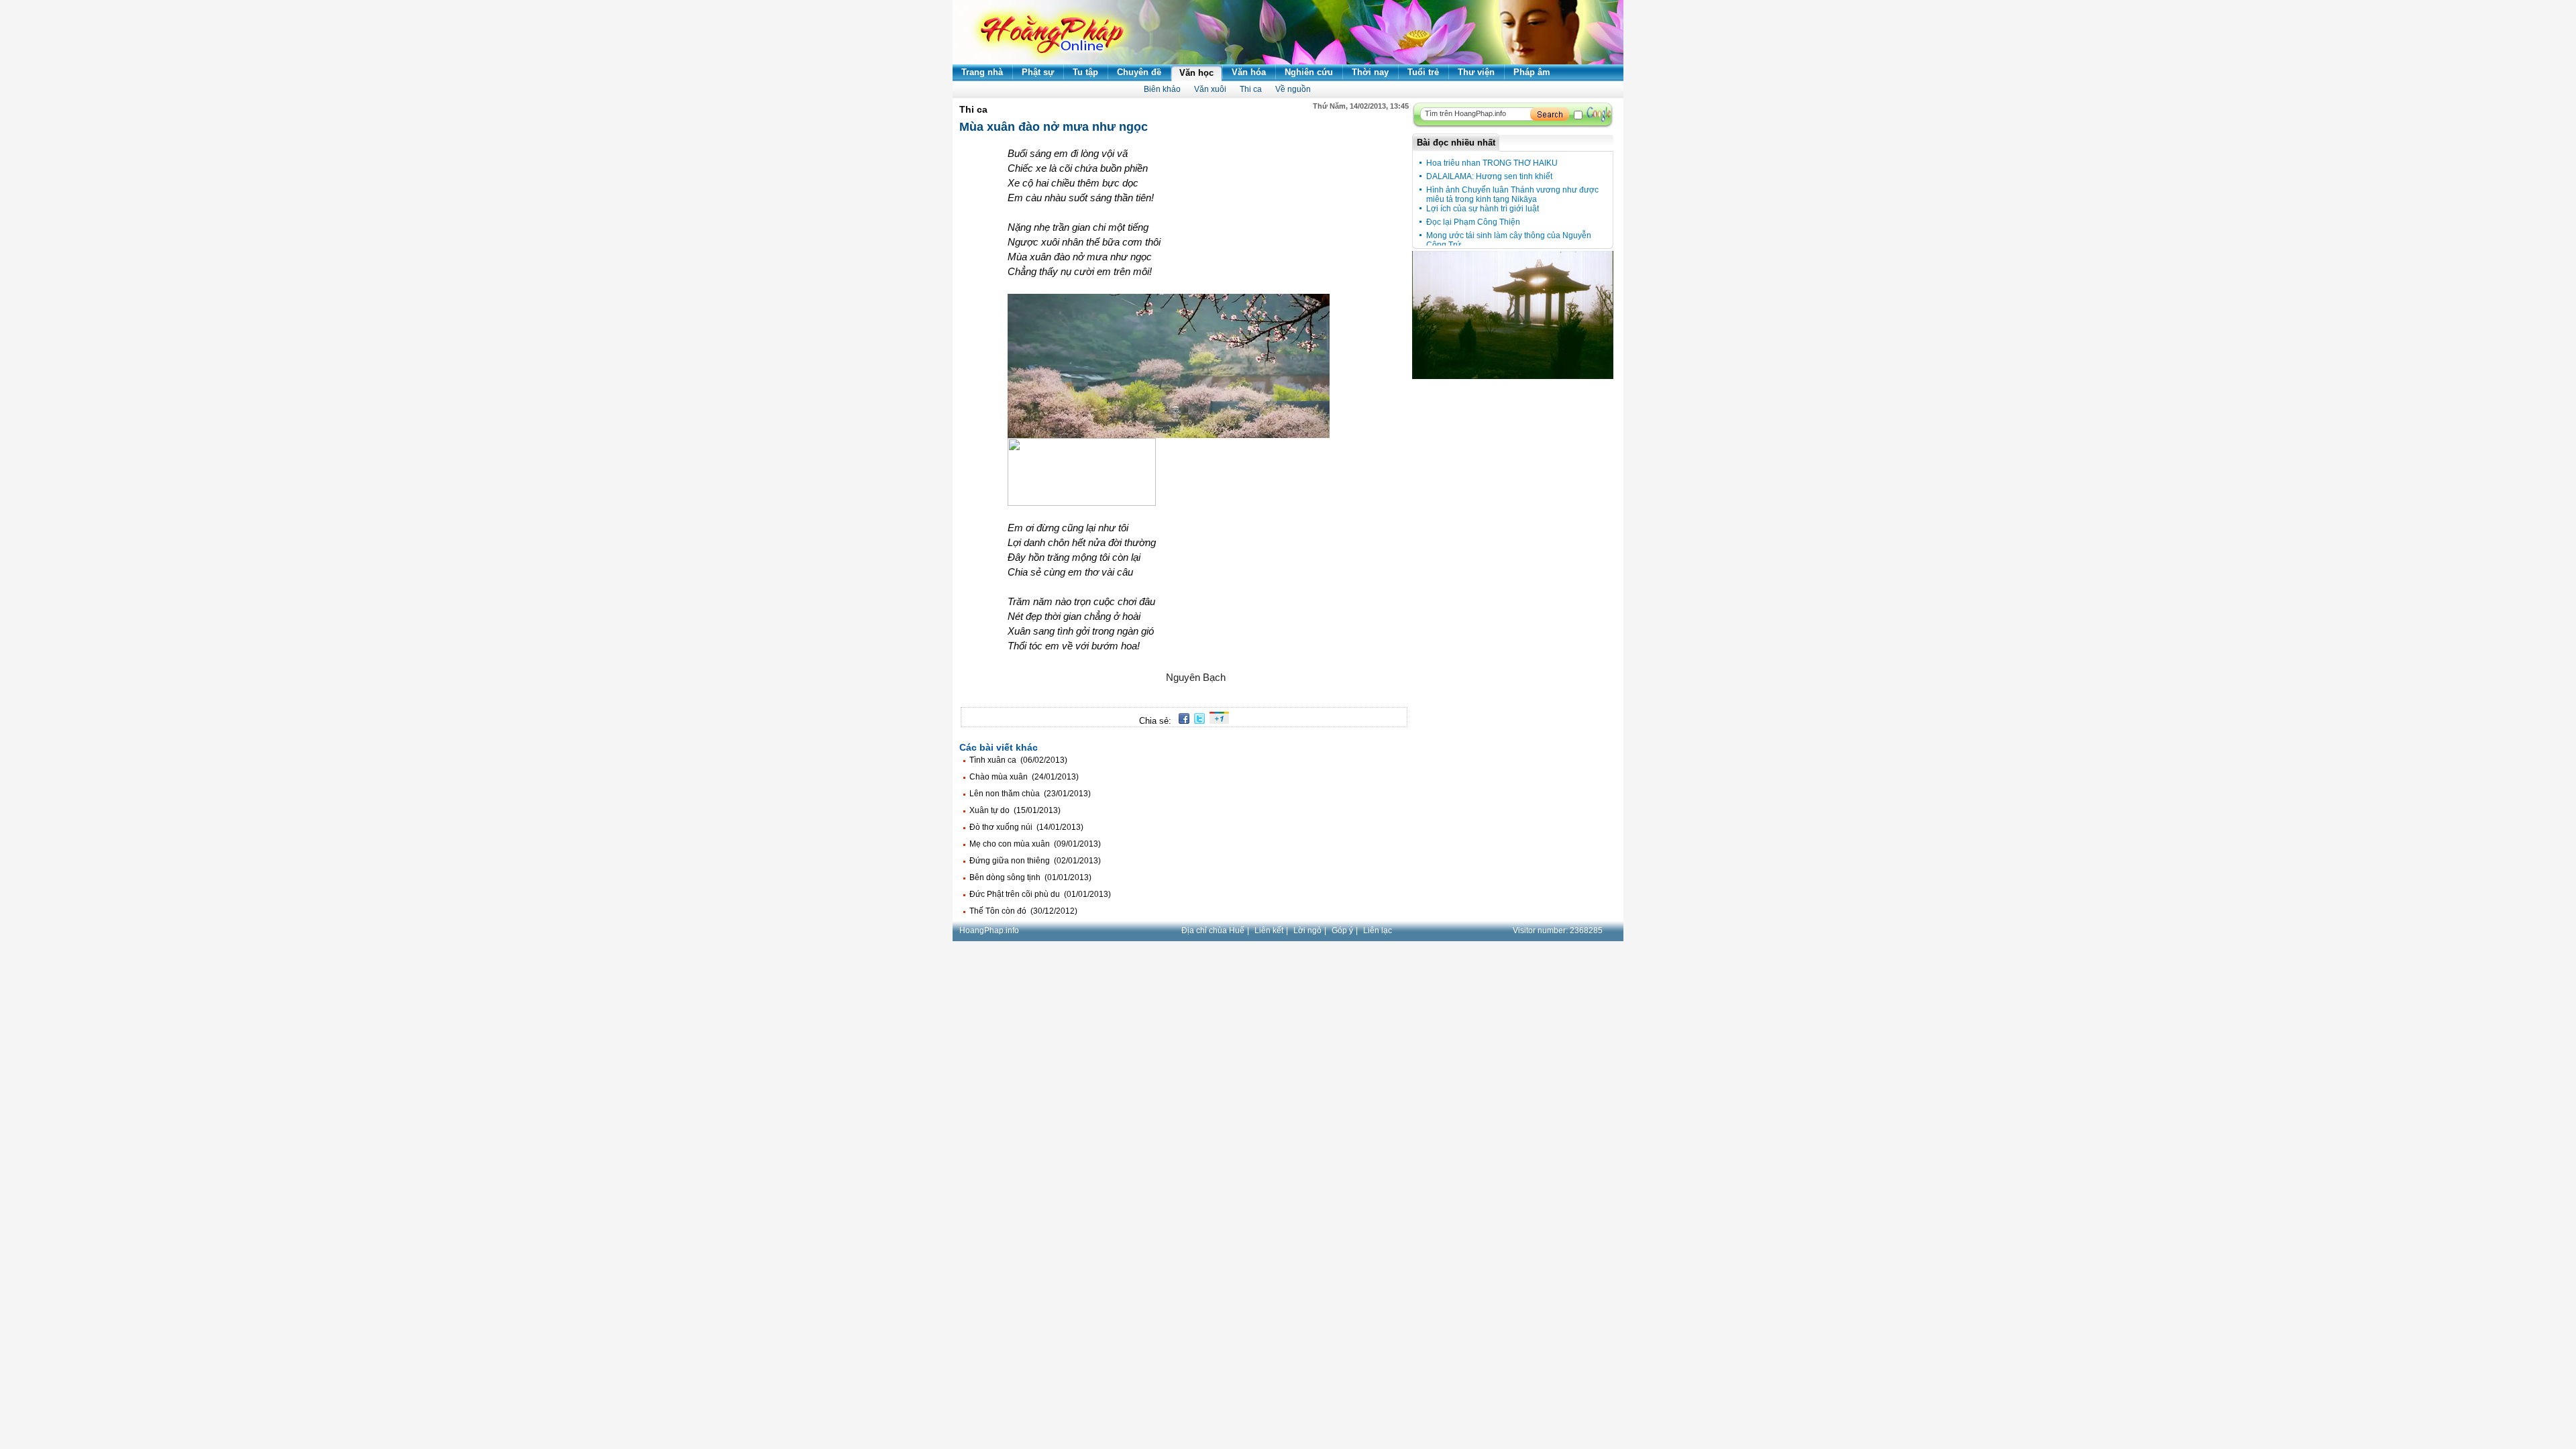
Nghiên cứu (1309, 72)
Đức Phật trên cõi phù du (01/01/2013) (1040, 894)
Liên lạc (1378, 930)
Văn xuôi (1210, 89)
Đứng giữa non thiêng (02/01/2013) (1035, 861)
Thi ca (1251, 89)
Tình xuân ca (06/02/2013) (1018, 760)
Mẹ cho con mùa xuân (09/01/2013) (1035, 844)
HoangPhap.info (989, 930)
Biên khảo (1162, 89)
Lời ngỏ (1307, 930)
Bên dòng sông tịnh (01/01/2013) (1030, 877)
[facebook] (1182, 721)
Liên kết (1269, 930)
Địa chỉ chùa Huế (1213, 930)
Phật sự (1038, 72)
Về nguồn (1293, 89)
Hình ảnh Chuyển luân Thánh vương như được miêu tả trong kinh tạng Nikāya (1512, 195)
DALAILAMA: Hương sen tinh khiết (1489, 176)
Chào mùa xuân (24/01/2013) (1024, 777)
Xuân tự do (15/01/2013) (1015, 810)
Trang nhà (982, 72)
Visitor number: (1558, 930)
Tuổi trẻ (1423, 72)
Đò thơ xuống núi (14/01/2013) (1026, 827)
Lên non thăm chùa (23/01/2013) (1030, 794)
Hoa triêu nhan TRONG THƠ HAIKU (1492, 163)
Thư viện (1476, 72)
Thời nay (1370, 72)
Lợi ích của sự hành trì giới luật (1483, 209)
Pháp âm (1532, 72)
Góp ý (1342, 930)
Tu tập (1085, 72)
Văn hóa (1249, 72)
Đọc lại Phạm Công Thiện (1473, 222)
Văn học (1196, 73)
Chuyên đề (1139, 72)
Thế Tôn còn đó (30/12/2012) (1023, 911)
